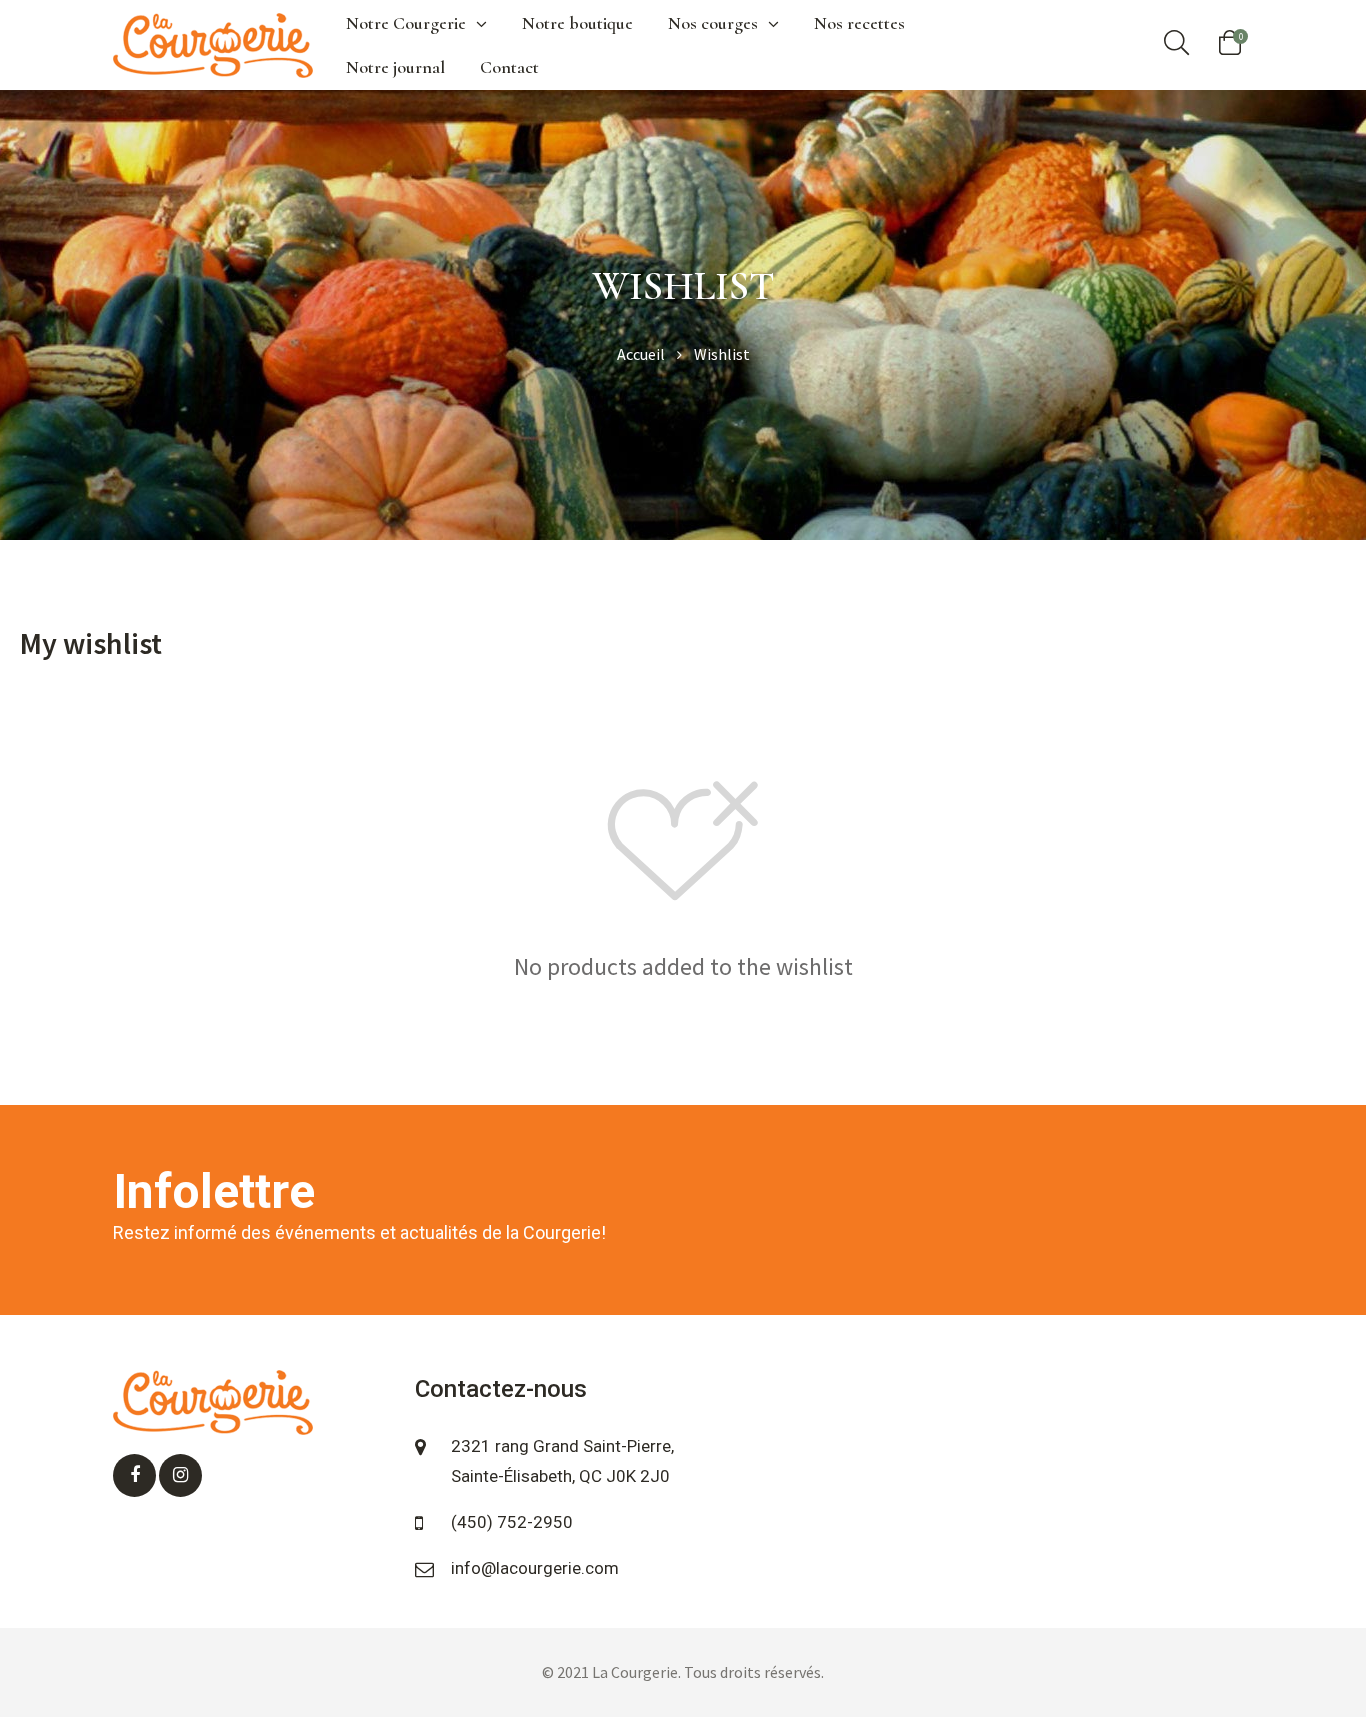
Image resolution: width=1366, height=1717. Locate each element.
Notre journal (395, 67)
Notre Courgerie (406, 23)
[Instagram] (180, 1475)
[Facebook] (134, 1475)
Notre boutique (577, 23)
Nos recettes (859, 23)
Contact (509, 67)
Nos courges (713, 23)
